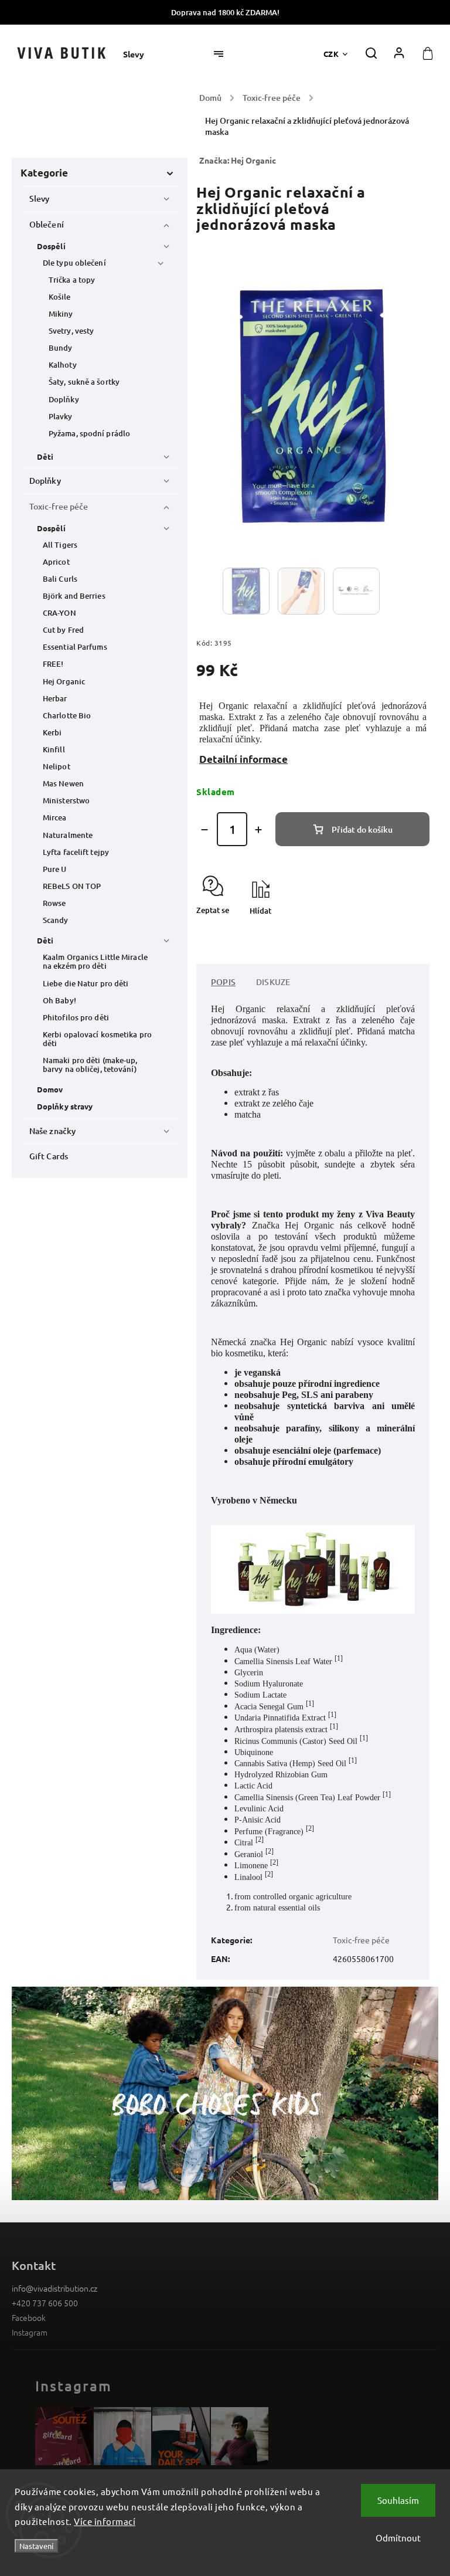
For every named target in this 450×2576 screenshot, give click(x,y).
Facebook (29, 2317)
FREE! (53, 664)
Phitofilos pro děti (76, 1017)
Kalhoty (63, 365)
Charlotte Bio (67, 715)
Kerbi (52, 732)
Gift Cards (49, 1156)
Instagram (30, 2332)
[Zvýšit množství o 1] (258, 830)
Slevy (40, 198)
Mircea (55, 817)
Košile (60, 297)
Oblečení (47, 224)
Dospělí (51, 246)
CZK (331, 54)
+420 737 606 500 (45, 2303)
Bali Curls (60, 579)
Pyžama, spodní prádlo (89, 433)
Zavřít (392, 931)
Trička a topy (72, 280)
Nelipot (57, 766)
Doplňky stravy (65, 1106)
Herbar (55, 698)
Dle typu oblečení (74, 263)
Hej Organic (64, 681)
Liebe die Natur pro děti (86, 983)
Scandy (56, 920)
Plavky (61, 416)
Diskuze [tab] (273, 982)
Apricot (56, 562)
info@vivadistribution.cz (54, 2288)
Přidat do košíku (362, 829)
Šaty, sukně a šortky (84, 382)
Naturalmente (68, 835)
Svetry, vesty (71, 331)
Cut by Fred (63, 630)
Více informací (105, 2521)
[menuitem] (139, 54)
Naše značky (52, 1131)
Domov (50, 1089)
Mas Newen (63, 783)
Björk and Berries (74, 596)
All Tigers (60, 545)
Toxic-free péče (59, 506)
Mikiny (61, 314)
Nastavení (36, 2546)
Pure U (55, 869)
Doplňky (64, 399)
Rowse (54, 903)
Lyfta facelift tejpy (76, 852)
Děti (45, 457)
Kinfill (54, 749)
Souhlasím (398, 2500)
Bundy (61, 348)
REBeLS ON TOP (72, 886)
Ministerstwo (66, 800)
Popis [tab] (223, 982)
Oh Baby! (59, 1000)
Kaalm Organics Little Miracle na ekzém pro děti (95, 961)
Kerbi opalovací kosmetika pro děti (97, 1039)
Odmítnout (398, 2538)
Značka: (238, 160)
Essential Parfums (75, 647)
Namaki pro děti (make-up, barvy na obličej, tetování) (90, 1065)
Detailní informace (243, 759)
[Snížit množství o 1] (204, 830)
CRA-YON (59, 613)
